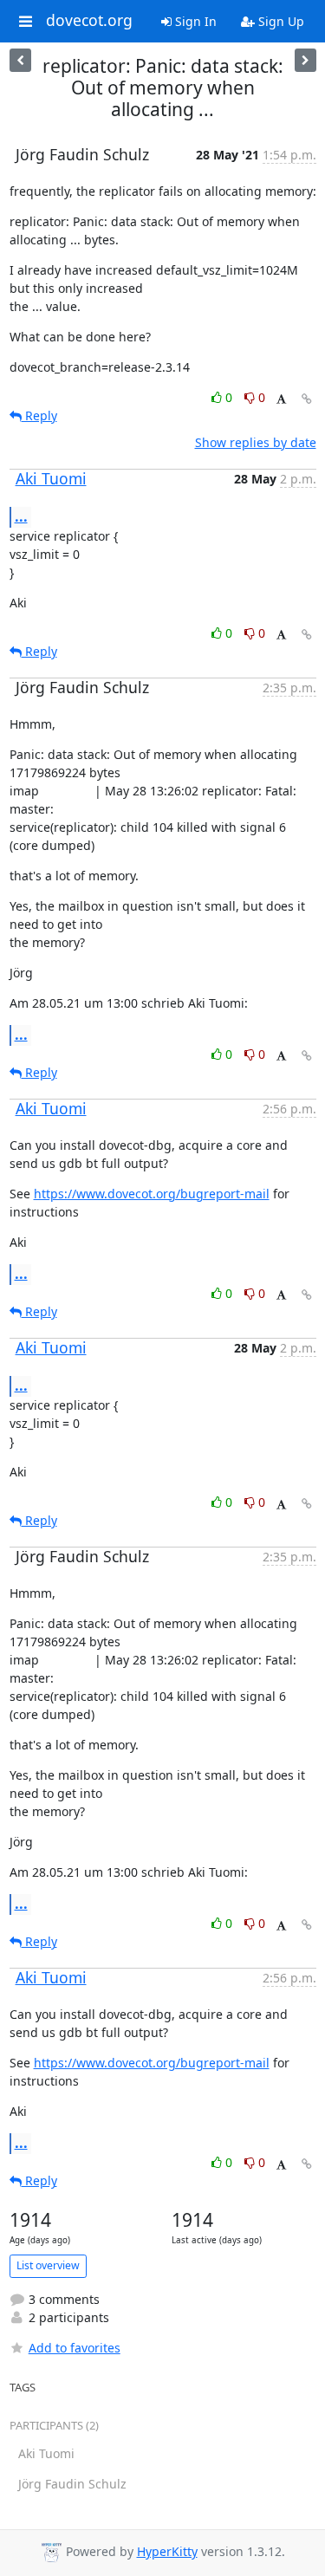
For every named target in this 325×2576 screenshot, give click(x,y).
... (21, 516)
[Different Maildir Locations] (20, 60)
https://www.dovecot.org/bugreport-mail (152, 1194)
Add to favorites (75, 2348)
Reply (39, 415)
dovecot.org (89, 21)
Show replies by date (256, 442)
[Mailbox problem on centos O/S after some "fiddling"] (305, 60)
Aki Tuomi (51, 478)
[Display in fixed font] (281, 400)
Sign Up (279, 21)
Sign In (194, 21)
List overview (48, 2265)
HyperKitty (167, 2551)
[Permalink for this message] (307, 399)
